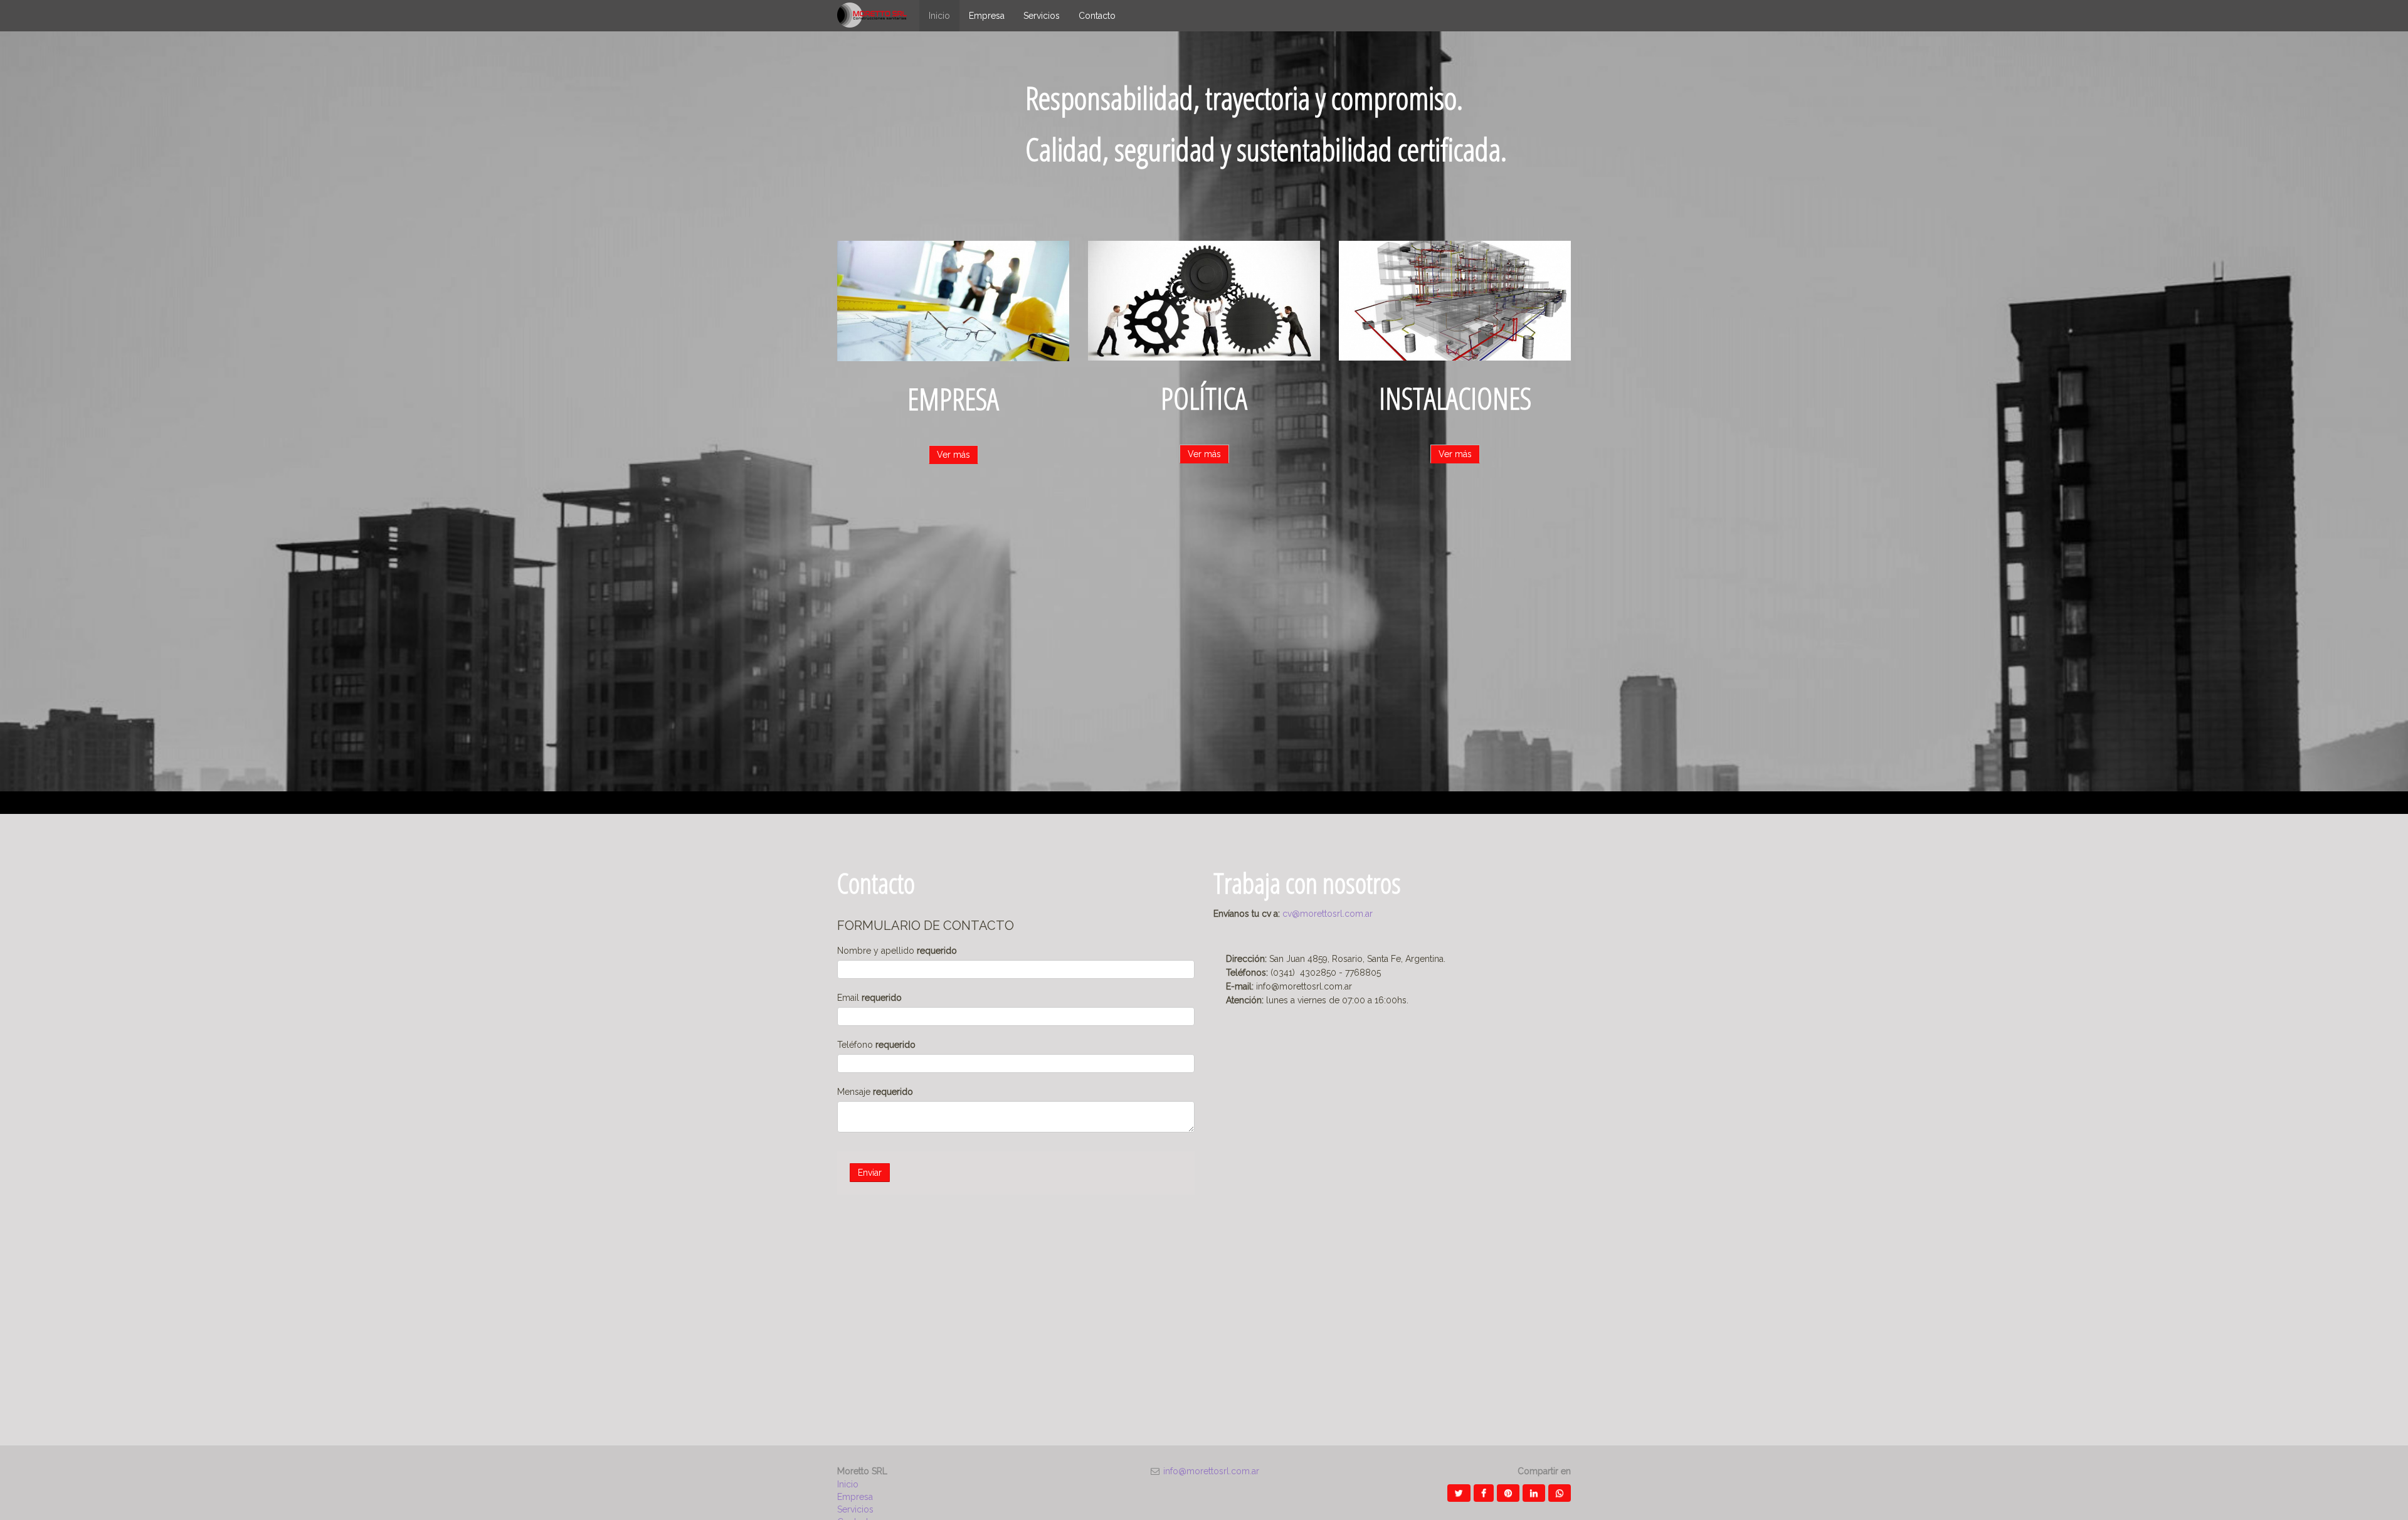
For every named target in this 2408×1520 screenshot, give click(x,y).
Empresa (855, 1497)
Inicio (848, 1484)
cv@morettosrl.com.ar (1328, 914)
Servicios (855, 1509)
